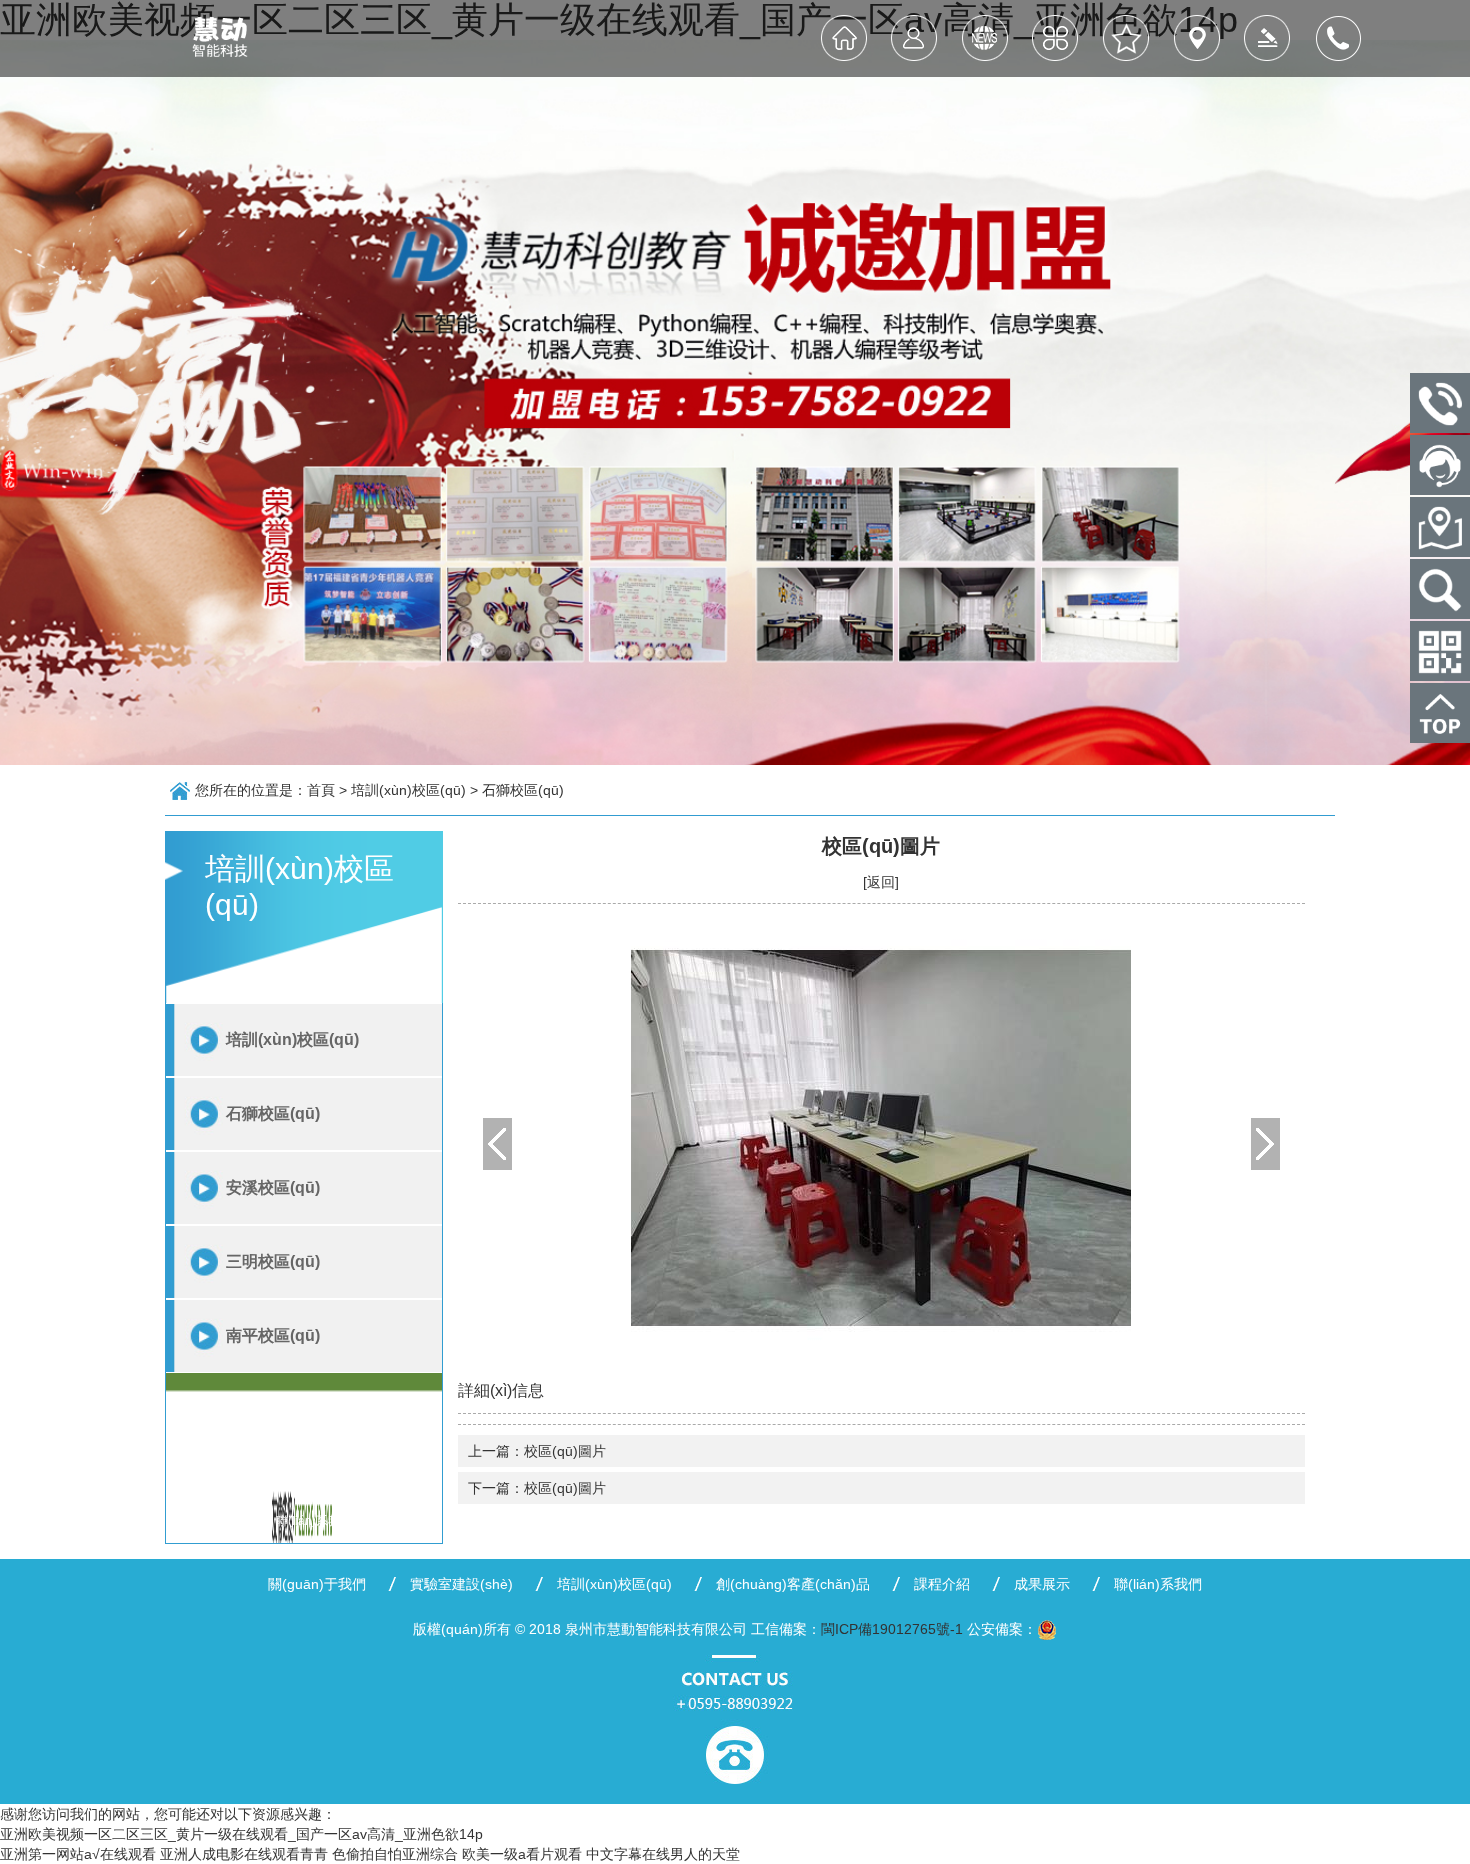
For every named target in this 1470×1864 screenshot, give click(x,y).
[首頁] (844, 38)
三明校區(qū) (273, 1261)
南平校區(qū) (273, 1335)
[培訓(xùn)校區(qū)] (1055, 38)
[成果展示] (1267, 38)
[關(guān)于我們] (914, 38)
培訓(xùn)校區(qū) (292, 1039)
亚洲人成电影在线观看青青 (244, 1854)
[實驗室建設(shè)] (985, 38)
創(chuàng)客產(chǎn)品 (793, 1584)
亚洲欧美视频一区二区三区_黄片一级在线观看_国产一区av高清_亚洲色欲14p (241, 1834)
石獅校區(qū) (273, 1113)
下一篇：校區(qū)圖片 (537, 1488)
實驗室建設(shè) (461, 1584)
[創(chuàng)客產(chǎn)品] (1126, 38)
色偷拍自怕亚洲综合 (395, 1854)
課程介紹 (942, 1584)
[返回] (881, 882)
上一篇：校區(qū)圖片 (537, 1451)
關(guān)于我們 (317, 1584)
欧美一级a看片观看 (522, 1854)
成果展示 (1042, 1584)
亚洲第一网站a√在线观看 (78, 1854)
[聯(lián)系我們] (1337, 38)
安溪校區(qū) (273, 1187)
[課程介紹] (1196, 38)
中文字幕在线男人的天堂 (663, 1854)
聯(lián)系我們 (1158, 1584)
